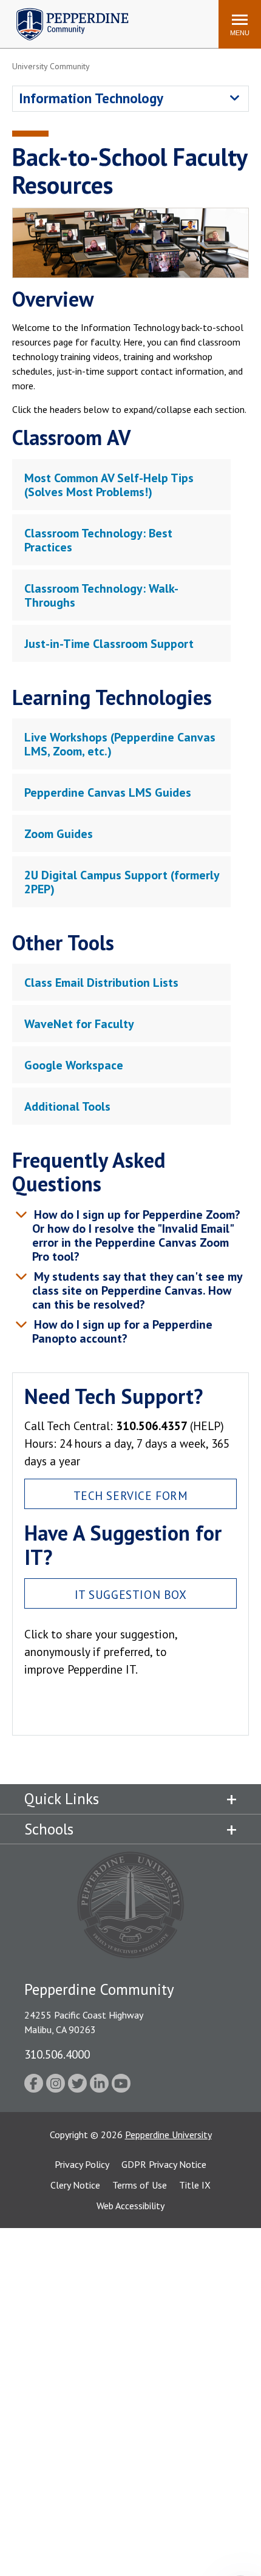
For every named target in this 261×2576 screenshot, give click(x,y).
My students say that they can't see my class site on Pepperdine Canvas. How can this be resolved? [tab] (137, 1290)
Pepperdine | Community (63, 11)
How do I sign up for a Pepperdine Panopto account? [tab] (122, 1331)
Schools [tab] (49, 1829)
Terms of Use (140, 2185)
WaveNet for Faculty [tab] (79, 1024)
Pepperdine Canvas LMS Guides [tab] (108, 792)
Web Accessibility (130, 2206)
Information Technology (91, 98)
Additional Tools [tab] (67, 1106)
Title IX (195, 2185)
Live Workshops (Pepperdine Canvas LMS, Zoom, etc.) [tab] (120, 744)
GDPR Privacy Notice (164, 2164)
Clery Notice (75, 2185)
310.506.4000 (57, 2054)
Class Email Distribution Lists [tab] (101, 983)
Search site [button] (44, 18)
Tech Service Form (131, 1495)
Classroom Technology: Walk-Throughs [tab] (101, 595)
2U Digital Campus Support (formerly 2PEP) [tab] (122, 882)
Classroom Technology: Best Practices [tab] (98, 540)
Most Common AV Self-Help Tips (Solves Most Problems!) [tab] (109, 485)
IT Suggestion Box (131, 1594)
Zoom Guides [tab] (59, 834)
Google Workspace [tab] (74, 1065)
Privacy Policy (82, 2164)
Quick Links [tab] (62, 1799)
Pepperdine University (168, 2135)
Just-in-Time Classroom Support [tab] (109, 644)
